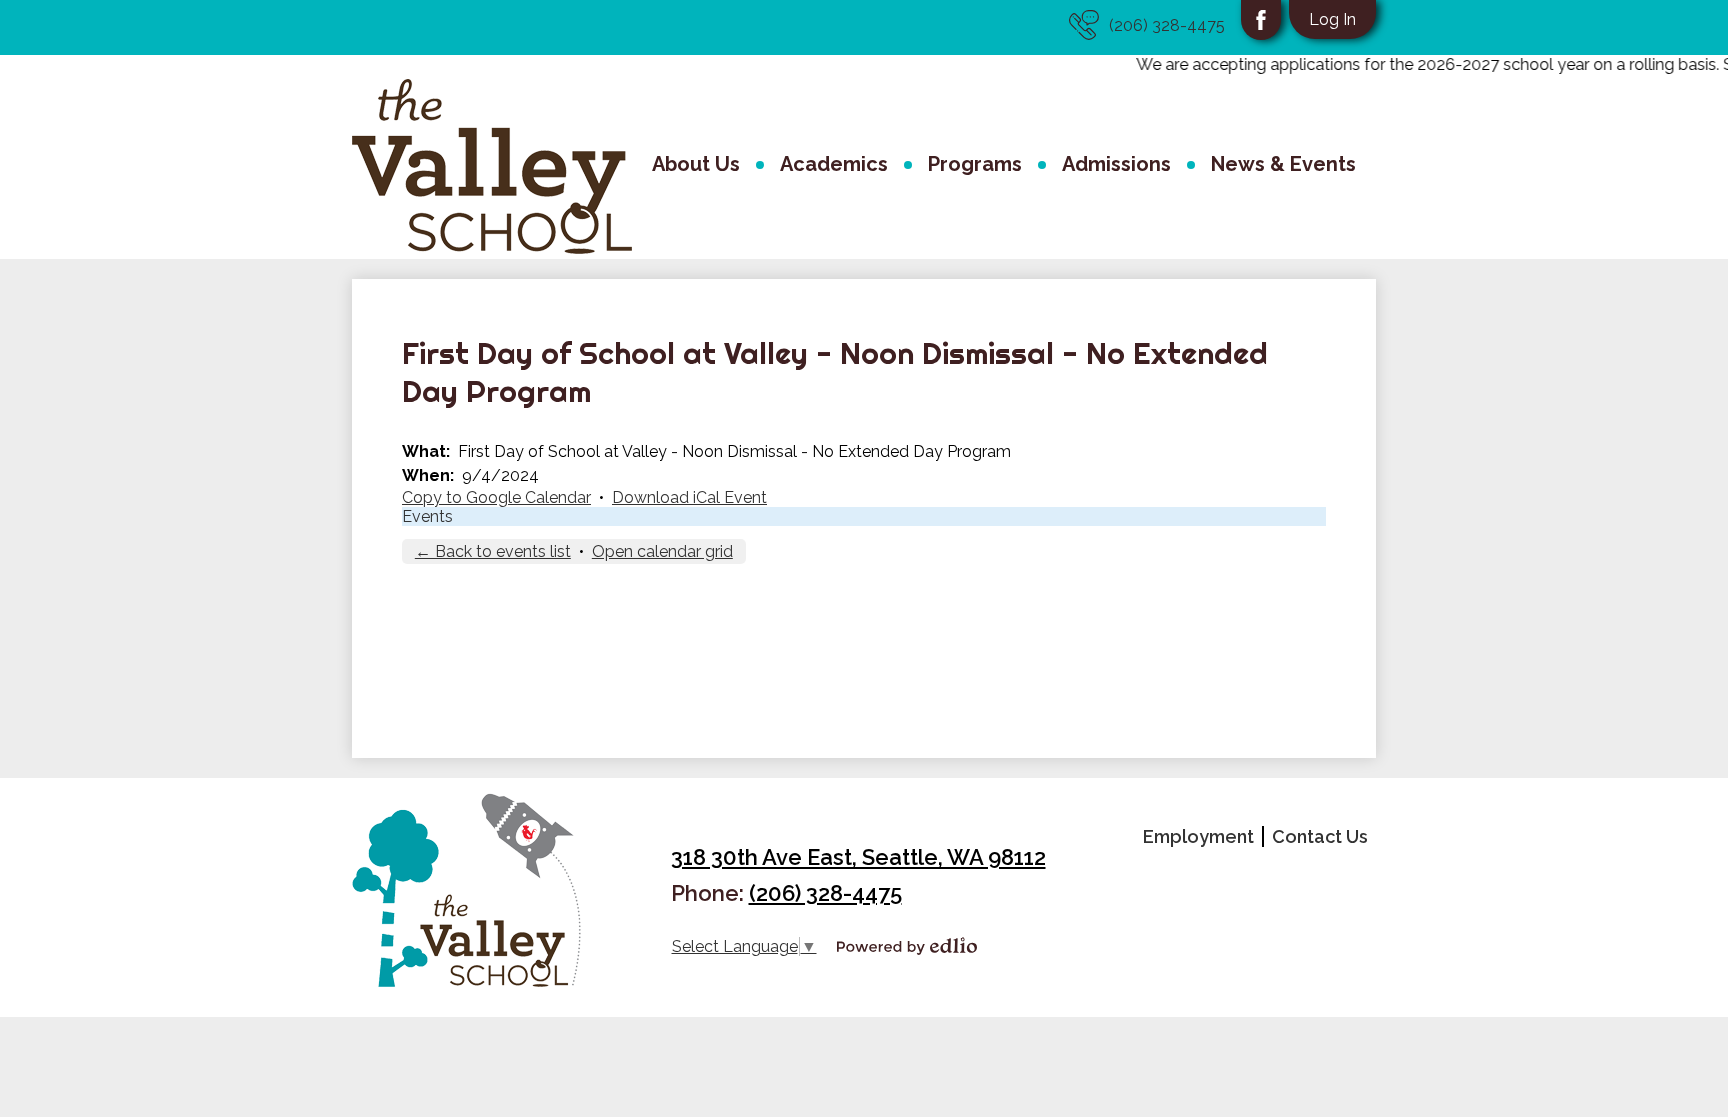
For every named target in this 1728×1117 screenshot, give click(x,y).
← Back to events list (493, 551)
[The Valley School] (492, 166)
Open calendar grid (662, 551)
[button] (696, 167)
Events (427, 516)
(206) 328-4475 (1167, 25)
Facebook (1261, 20)
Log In (1332, 19)
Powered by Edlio (907, 946)
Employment (1198, 836)
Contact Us (1320, 836)
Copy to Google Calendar (496, 497)
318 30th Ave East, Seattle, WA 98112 (858, 857)
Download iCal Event (689, 497)
